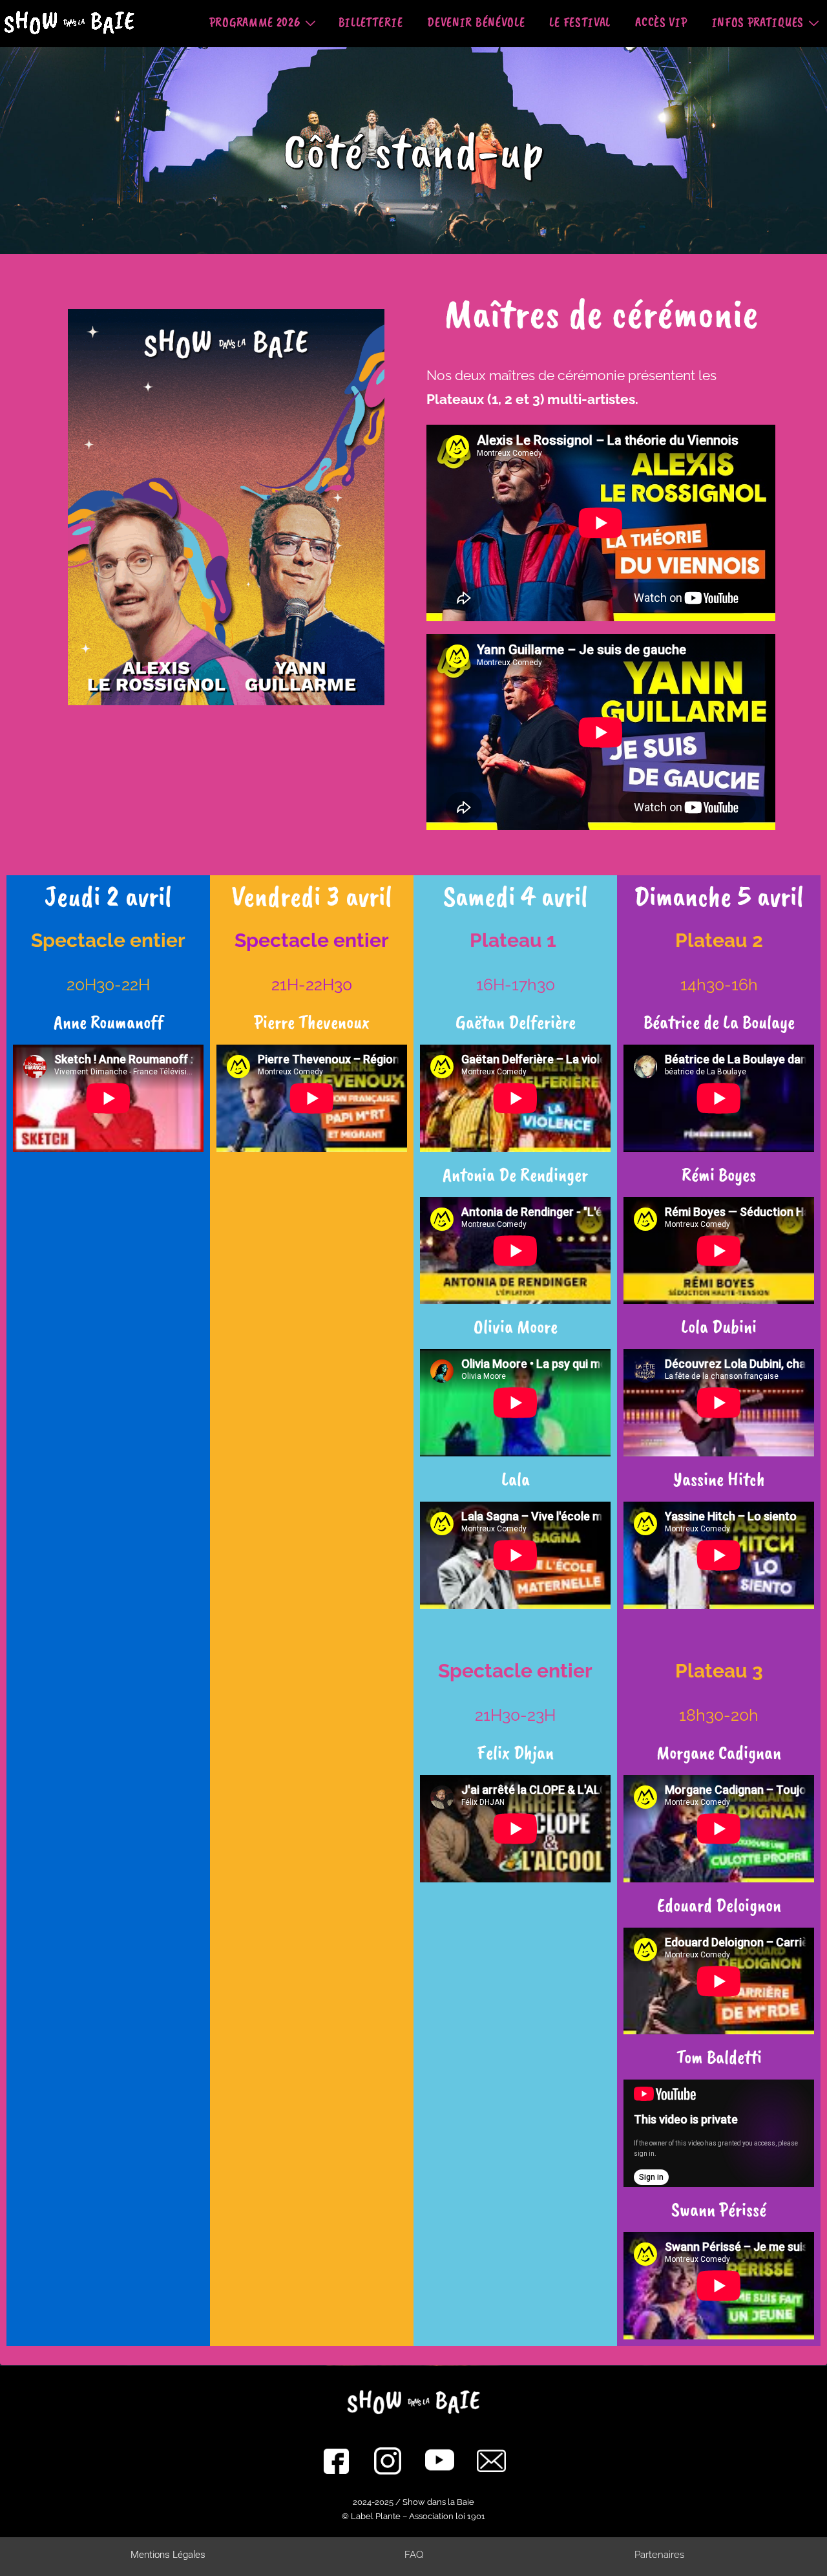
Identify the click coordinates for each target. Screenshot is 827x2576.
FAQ (414, 2555)
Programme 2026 (255, 22)
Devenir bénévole (476, 22)
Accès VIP (661, 22)
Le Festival (580, 22)
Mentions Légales (168, 2555)
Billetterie (371, 22)
